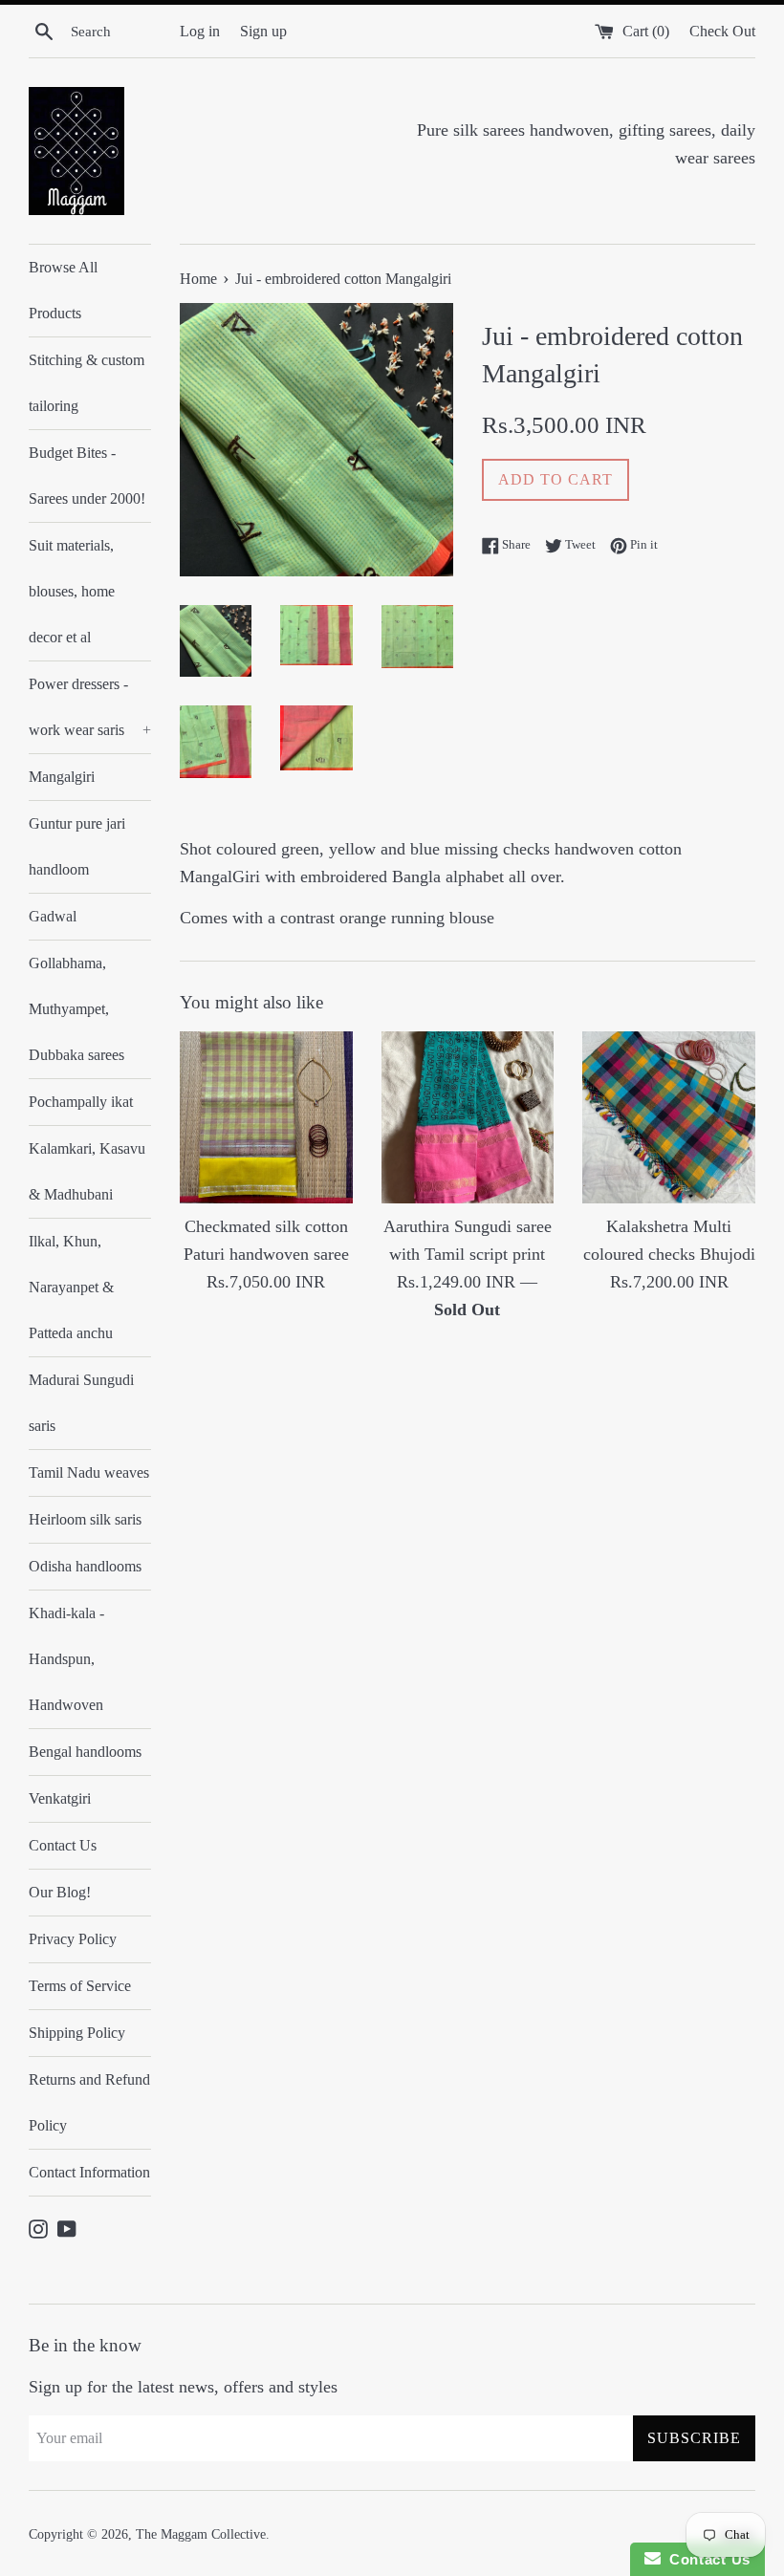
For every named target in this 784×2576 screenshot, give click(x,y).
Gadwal (53, 916)
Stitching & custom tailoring (87, 383)
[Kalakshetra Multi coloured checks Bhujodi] (669, 1118)
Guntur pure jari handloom (77, 846)
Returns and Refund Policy (89, 2102)
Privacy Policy (73, 1939)
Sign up (263, 32)
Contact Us (63, 1845)
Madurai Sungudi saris (81, 1403)
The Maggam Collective (201, 2534)
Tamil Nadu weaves (89, 1472)
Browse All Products (63, 290)
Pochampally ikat (81, 1102)
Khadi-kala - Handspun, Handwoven (66, 1659)
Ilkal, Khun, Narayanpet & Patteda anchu (71, 1287)
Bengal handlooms (85, 1752)
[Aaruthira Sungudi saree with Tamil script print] (468, 1118)
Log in (200, 32)
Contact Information (89, 2172)
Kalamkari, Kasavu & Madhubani (87, 1171)
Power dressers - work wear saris (90, 707)
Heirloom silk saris (85, 1519)
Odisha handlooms (85, 1566)
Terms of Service (80, 1986)
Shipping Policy (77, 2033)
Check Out (722, 32)
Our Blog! (60, 1892)
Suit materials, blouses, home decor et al (72, 591)
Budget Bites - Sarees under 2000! (87, 476)
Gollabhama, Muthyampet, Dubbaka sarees (76, 1009)
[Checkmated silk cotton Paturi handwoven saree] (266, 1118)
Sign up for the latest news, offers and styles (183, 2387)
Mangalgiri (62, 777)
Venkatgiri (60, 1798)
